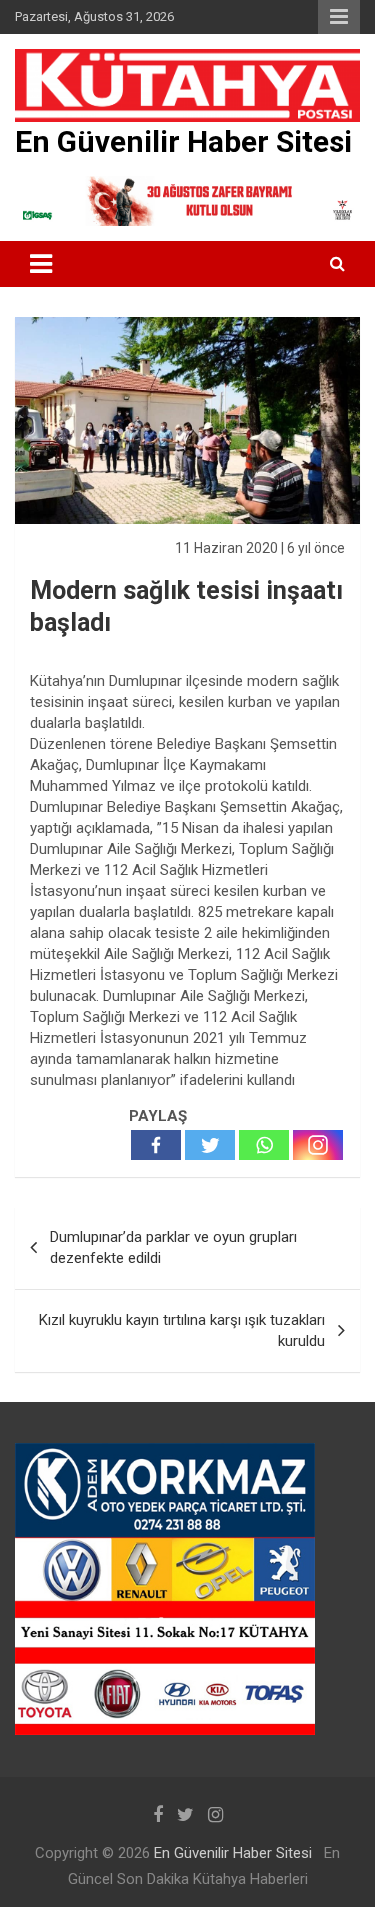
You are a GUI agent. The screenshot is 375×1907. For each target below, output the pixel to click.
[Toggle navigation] (41, 264)
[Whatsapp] (264, 1145)
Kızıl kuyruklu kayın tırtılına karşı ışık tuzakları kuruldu (182, 1330)
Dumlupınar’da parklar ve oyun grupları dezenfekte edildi (173, 1247)
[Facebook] (156, 1145)
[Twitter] (210, 1145)
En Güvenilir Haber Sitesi (183, 141)
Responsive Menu (339, 17)
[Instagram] (318, 1145)
